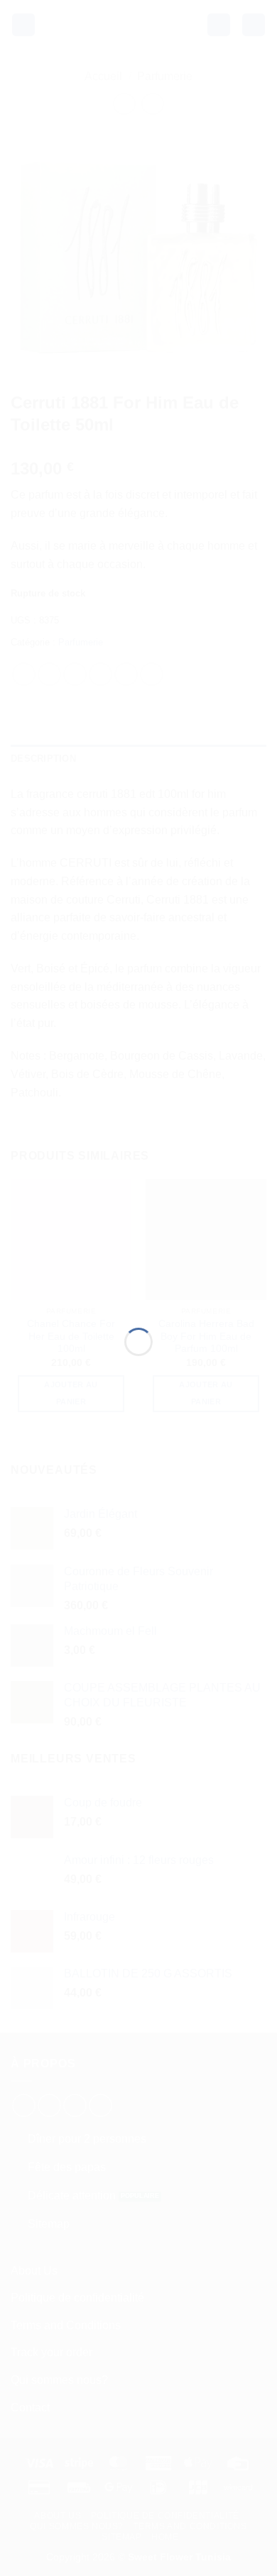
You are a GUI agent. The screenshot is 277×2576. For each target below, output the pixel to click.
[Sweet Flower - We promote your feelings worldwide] (138, 1270)
